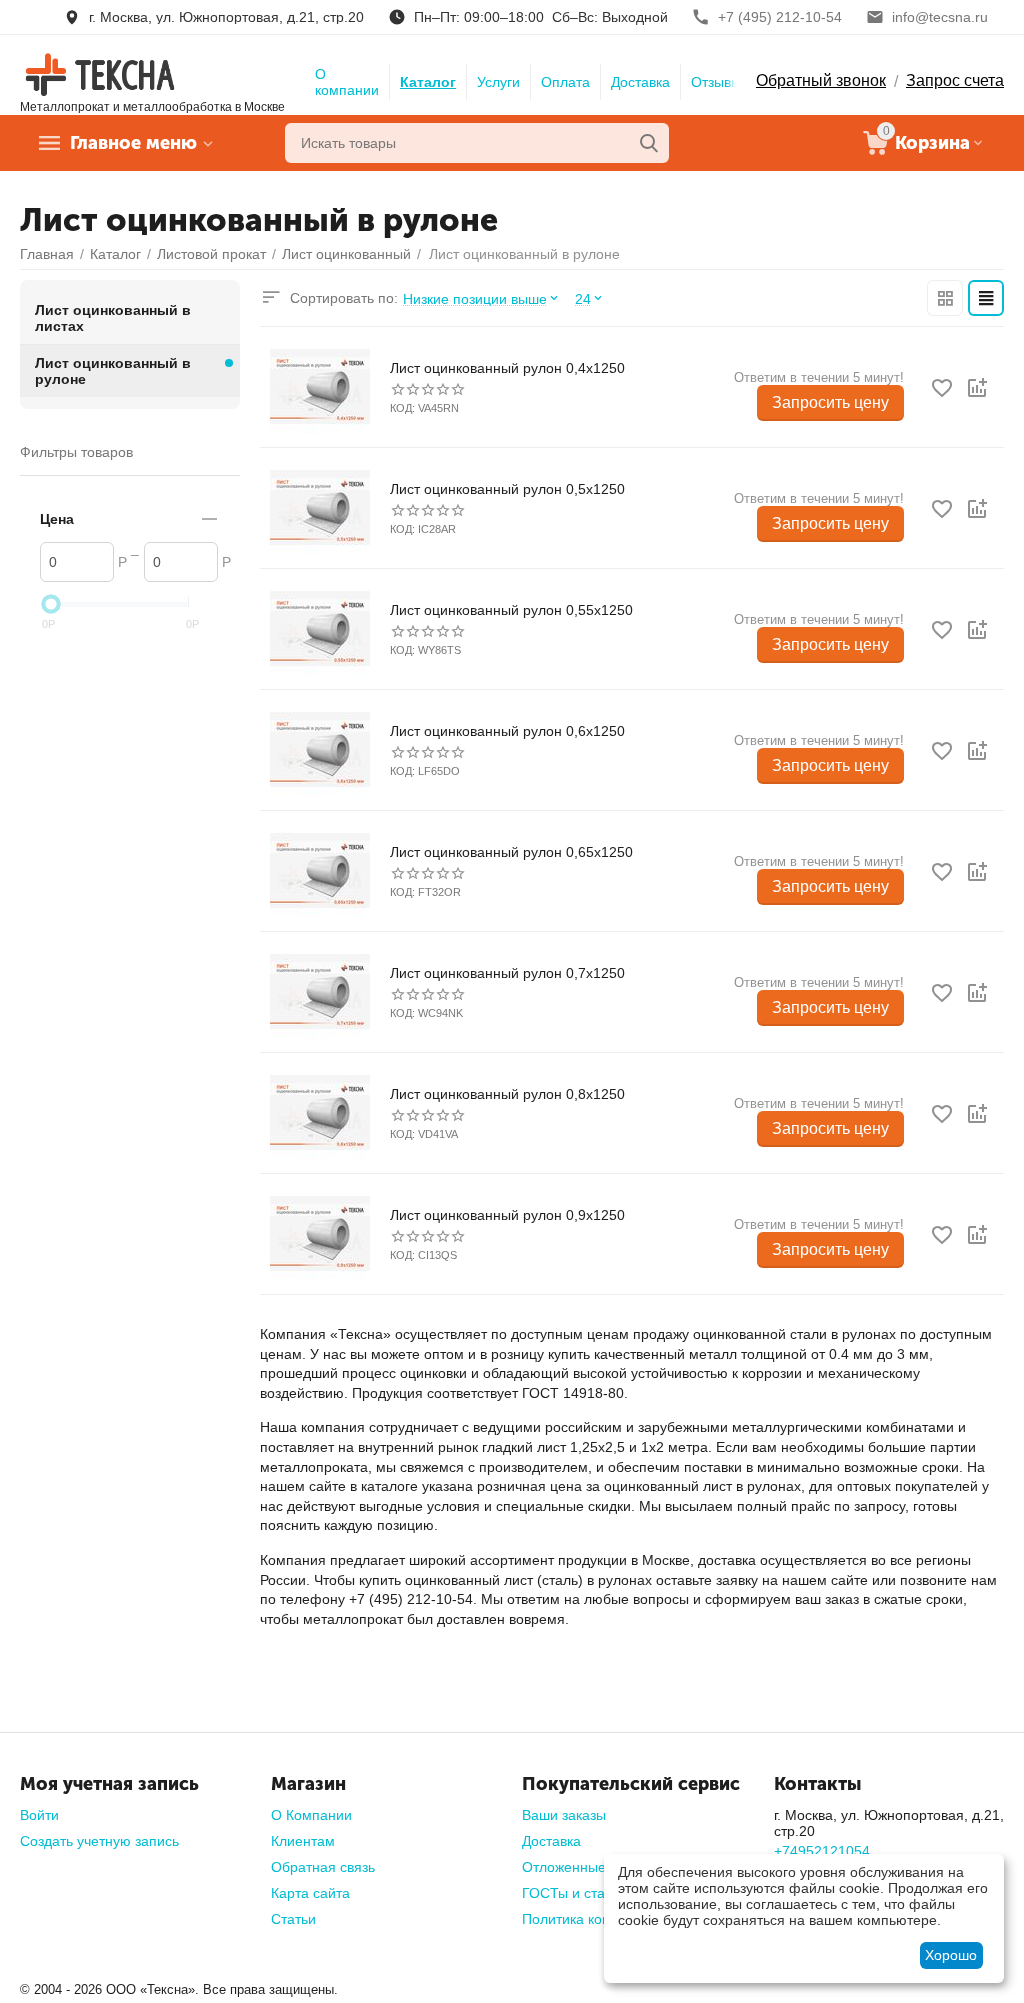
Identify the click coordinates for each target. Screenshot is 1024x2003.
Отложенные (564, 1867)
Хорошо (951, 1955)
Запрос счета (955, 80)
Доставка (640, 82)
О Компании (311, 1815)
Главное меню (133, 143)
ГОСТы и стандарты (587, 1893)
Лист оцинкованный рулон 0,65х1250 (511, 852)
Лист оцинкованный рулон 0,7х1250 (507, 973)
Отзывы (716, 82)
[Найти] (649, 143)
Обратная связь (323, 1867)
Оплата (565, 82)
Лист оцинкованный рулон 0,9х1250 (507, 1215)
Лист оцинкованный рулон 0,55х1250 (511, 610)
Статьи (293, 1919)
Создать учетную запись (99, 1841)
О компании (347, 82)
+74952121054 (822, 1851)
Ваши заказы (564, 1815)
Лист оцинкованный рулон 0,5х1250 (507, 489)
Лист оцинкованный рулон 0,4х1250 (507, 368)
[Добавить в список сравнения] (977, 388)
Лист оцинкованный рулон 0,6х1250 (507, 731)
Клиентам (303, 1841)
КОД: (402, 408)
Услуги (498, 82)
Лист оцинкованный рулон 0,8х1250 (507, 1094)
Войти (39, 1815)
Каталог (428, 82)
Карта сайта (310, 1893)
